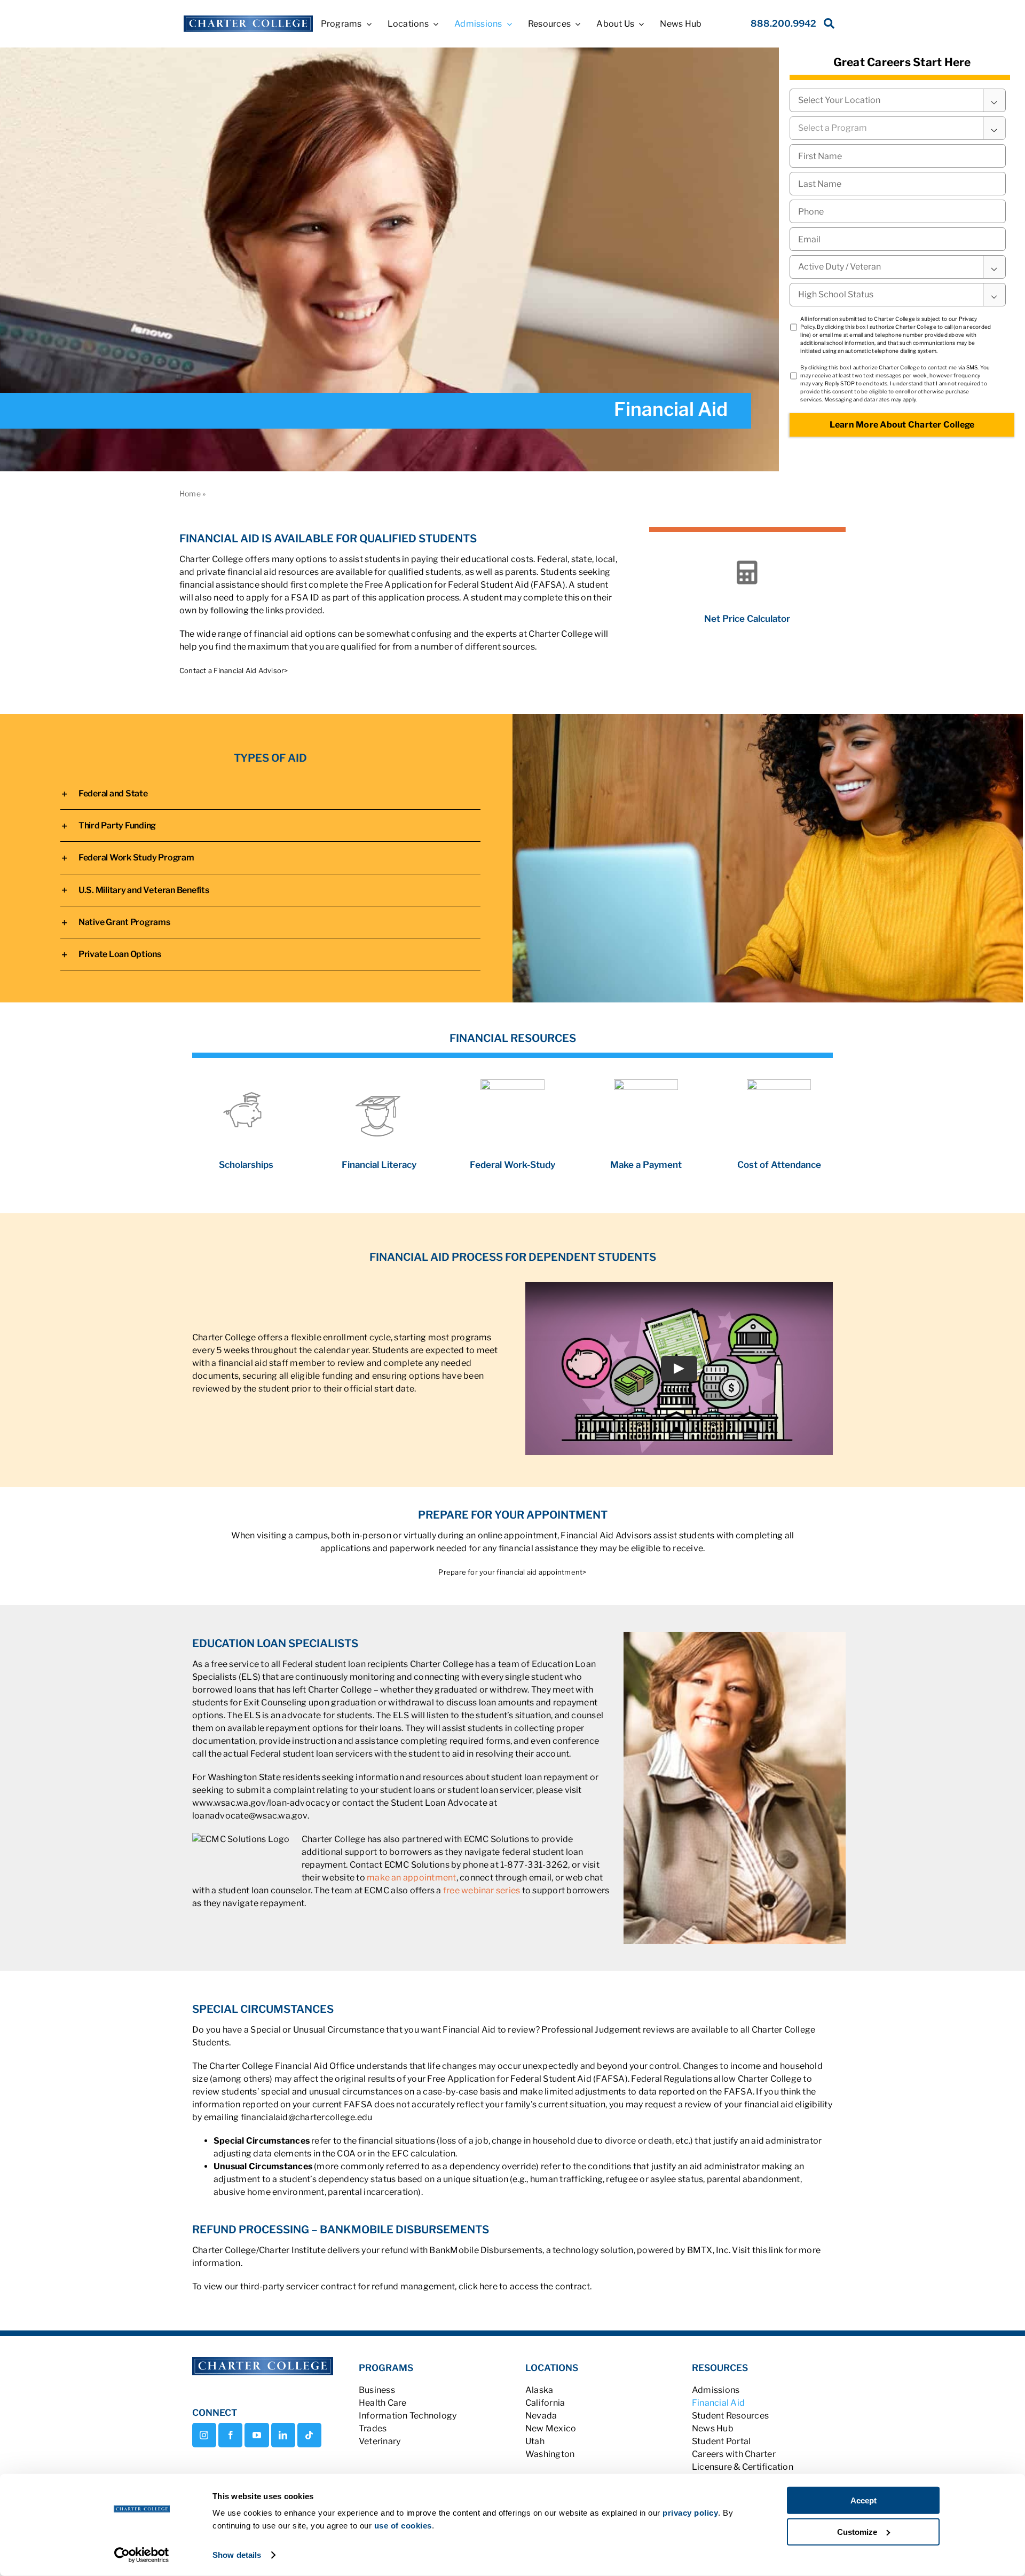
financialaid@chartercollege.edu (306, 2117)
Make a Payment (646, 1165)
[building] (512, 1083)
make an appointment (412, 1878)
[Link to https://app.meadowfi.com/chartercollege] (747, 573)
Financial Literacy (379, 1165)
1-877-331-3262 (534, 1865)
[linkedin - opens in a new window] (283, 2435)
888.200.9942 (783, 23)
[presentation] (898, 211)
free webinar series (482, 1890)
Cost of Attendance (779, 1165)
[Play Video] (679, 1369)
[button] (270, 793)
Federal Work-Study (512, 1165)
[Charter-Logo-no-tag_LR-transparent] (248, 19)
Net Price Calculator (747, 619)
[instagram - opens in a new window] (204, 2435)
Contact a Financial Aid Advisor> (234, 670)
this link (768, 2250)
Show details (237, 2555)
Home (190, 493)
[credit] (646, 1083)
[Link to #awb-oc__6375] (827, 26)
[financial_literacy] (379, 1089)
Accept (864, 2500)
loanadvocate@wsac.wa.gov (250, 1816)
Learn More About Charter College (902, 425)
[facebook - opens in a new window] (230, 2435)
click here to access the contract (525, 2286)
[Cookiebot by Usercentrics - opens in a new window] (142, 2555)
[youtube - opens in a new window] (257, 2435)
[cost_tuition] (779, 1083)
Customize (857, 2531)
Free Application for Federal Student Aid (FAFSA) (465, 585)
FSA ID (305, 598)
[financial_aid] (246, 1083)
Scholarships (246, 1165)
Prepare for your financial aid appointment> (512, 1572)
